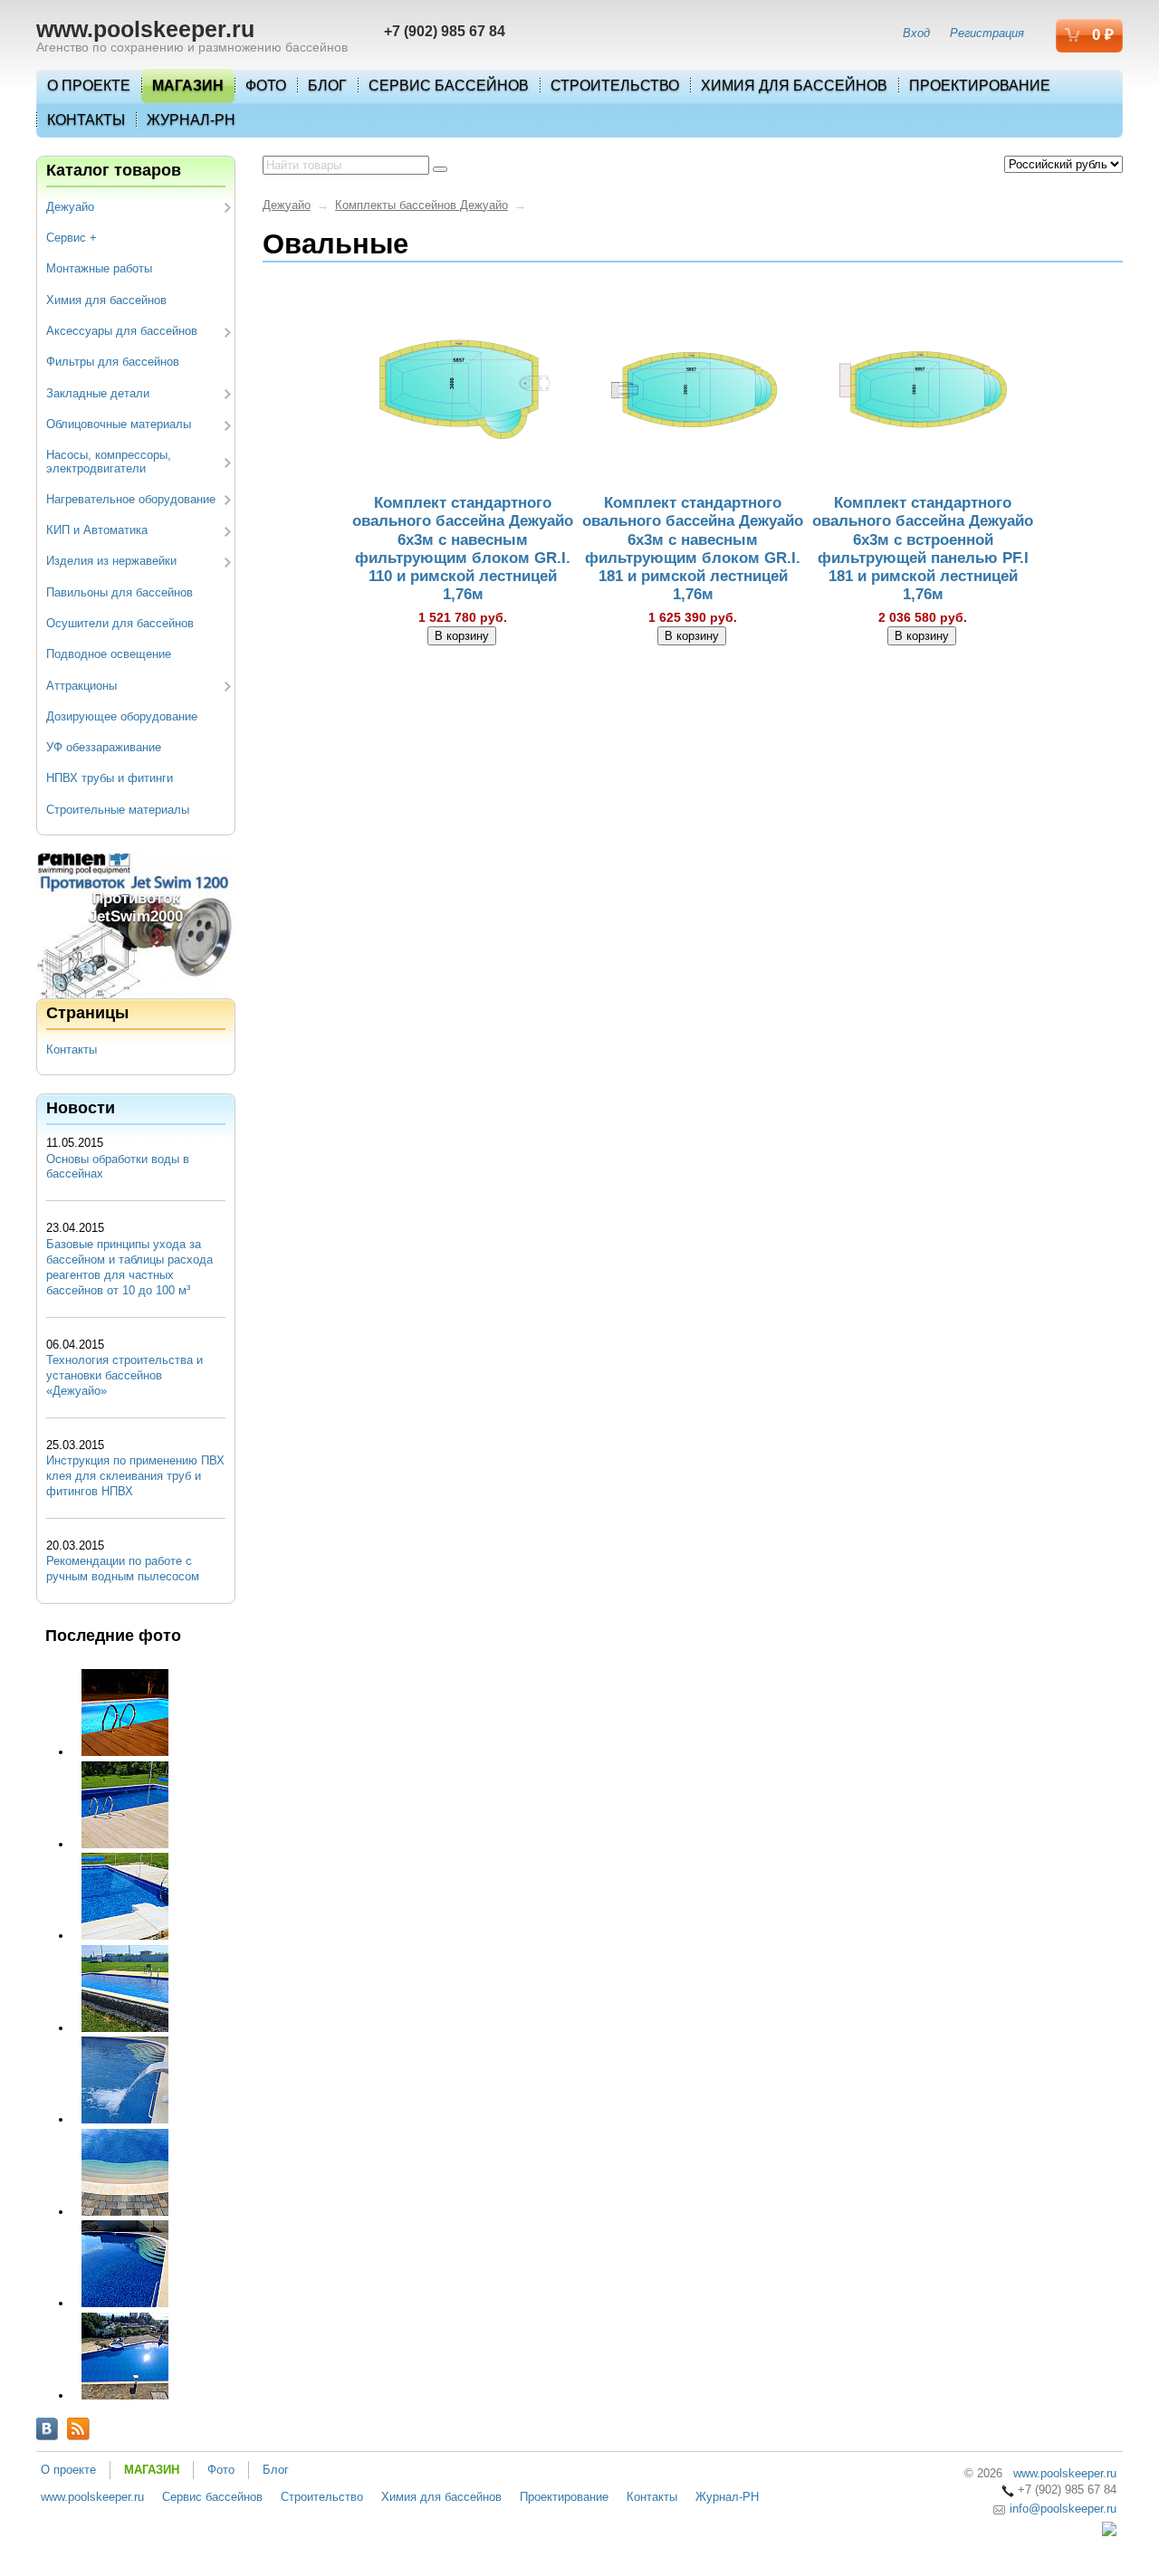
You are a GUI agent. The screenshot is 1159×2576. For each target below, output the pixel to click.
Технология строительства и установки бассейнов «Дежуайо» (125, 1375)
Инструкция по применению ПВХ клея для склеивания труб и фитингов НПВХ (135, 1476)
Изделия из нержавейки (111, 561)
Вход (916, 33)
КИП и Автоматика (97, 530)
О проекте (89, 86)
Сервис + (72, 238)
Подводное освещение (109, 654)
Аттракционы (81, 686)
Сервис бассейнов (449, 86)
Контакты (86, 120)
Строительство (615, 86)
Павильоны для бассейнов (120, 592)
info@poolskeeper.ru (1061, 2509)
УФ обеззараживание (104, 747)
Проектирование (980, 86)
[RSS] (78, 2429)
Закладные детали (98, 393)
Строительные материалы (118, 810)
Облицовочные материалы (119, 424)
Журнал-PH (191, 120)
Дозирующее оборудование (122, 716)
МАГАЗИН (188, 86)
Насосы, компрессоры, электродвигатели (109, 461)
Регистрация (987, 33)
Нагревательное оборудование (131, 499)
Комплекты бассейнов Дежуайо (421, 205)
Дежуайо (70, 207)
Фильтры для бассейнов (113, 362)
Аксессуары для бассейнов (122, 331)
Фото (266, 86)
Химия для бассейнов (794, 86)
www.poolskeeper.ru (145, 29)
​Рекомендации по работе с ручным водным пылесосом (123, 1569)
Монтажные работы (99, 268)
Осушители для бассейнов (120, 623)
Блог (327, 86)
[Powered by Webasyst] (1109, 2532)
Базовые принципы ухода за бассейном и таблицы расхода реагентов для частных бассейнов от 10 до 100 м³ (129, 1267)
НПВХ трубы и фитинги (110, 778)
